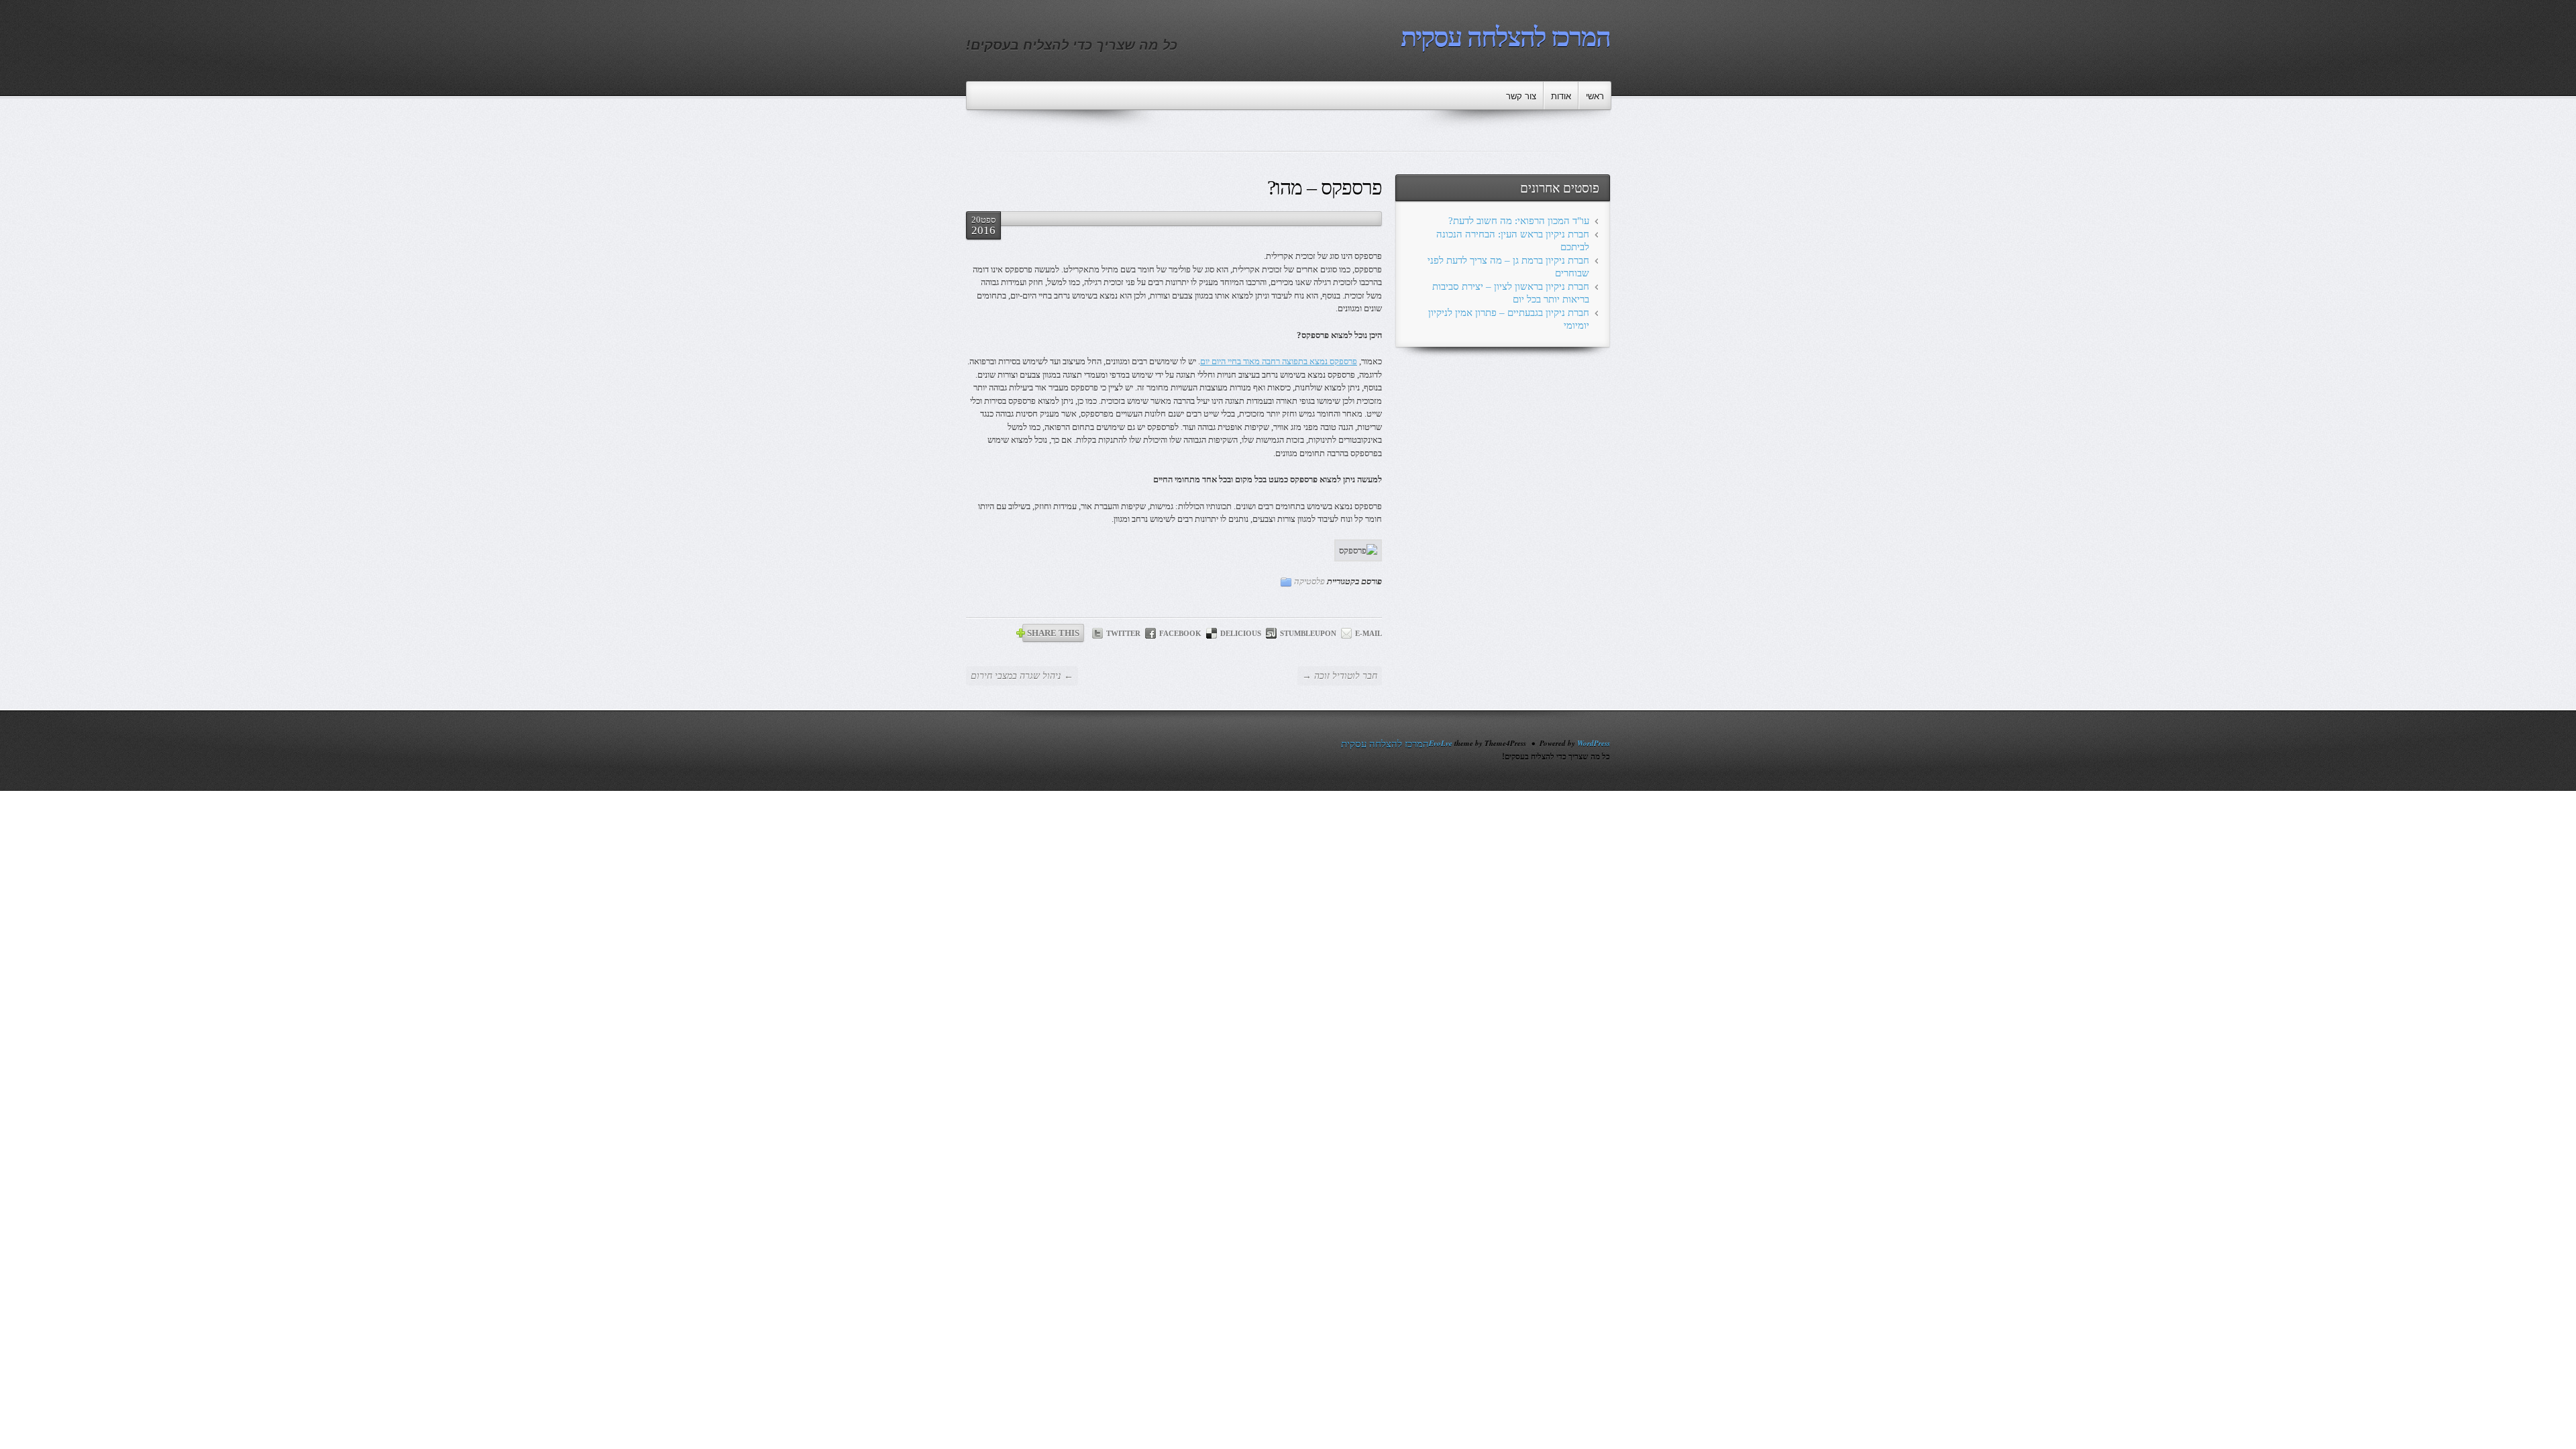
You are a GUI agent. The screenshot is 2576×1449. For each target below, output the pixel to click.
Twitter (1123, 633)
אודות (1561, 96)
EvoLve (1441, 743)
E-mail (1368, 633)
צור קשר (1521, 96)
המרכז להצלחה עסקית (1505, 37)
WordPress (1594, 743)
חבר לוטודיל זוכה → (1340, 676)
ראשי (1595, 96)
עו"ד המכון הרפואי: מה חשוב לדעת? (1519, 221)
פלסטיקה (1309, 581)
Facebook (1180, 633)
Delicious (1241, 633)
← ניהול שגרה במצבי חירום (1022, 676)
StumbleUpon (1308, 633)
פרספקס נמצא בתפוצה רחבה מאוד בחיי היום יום (1279, 361)
